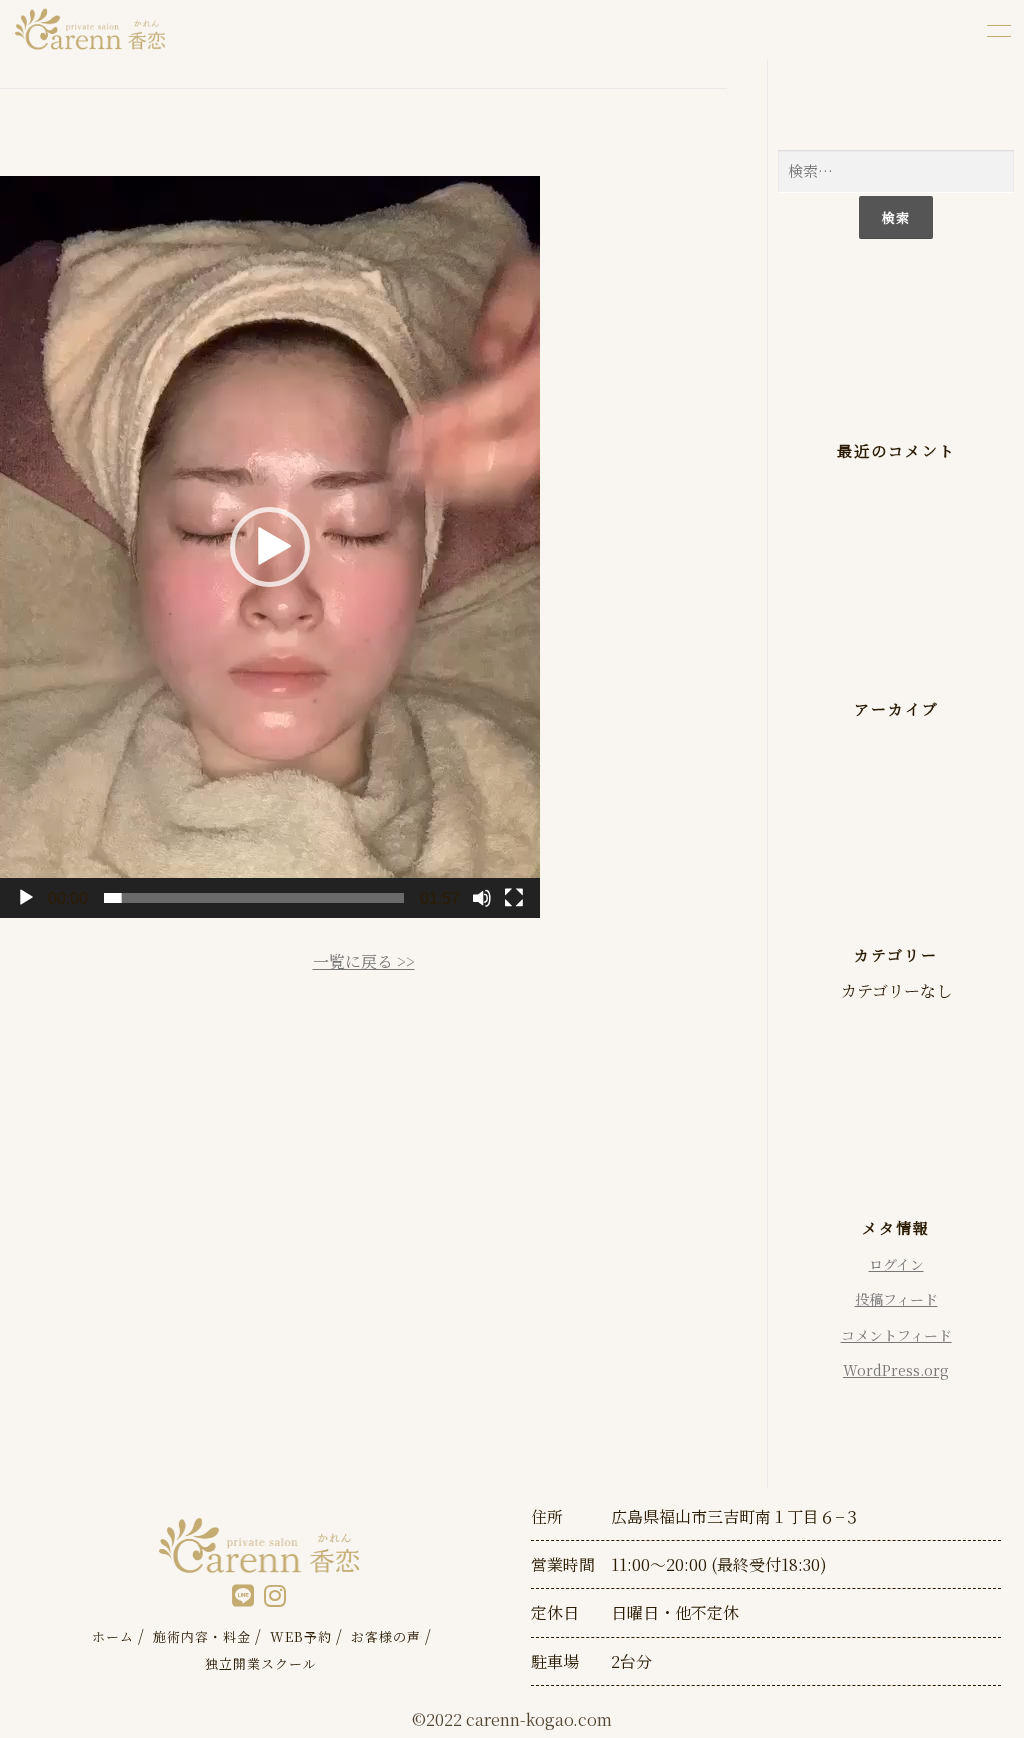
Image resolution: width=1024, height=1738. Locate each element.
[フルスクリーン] (514, 898)
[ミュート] (482, 898)
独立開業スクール (261, 1663)
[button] (270, 547)
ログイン (896, 1264)
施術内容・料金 (202, 1636)
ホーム (113, 1636)
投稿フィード (896, 1299)
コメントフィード (896, 1335)
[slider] (254, 898)
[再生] (26, 898)
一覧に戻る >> (364, 961)
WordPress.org (896, 1370)
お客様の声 (386, 1636)
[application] (270, 547)
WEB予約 (301, 1636)
